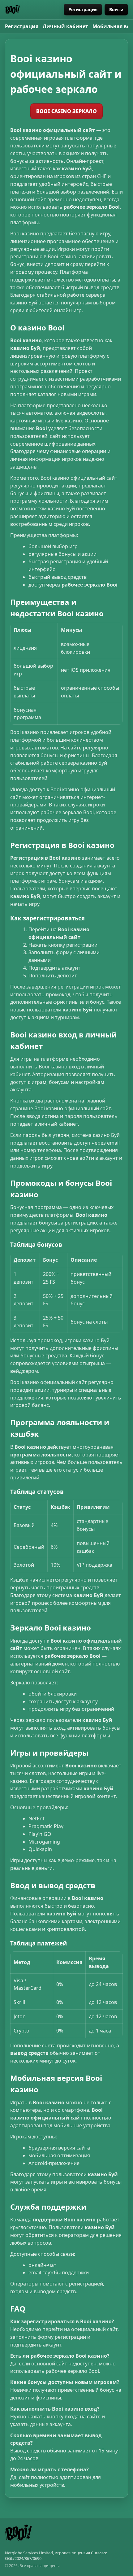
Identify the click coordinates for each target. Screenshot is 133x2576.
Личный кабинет (65, 26)
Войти (116, 9)
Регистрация (83, 9)
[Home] (12, 10)
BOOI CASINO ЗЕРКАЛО (67, 111)
